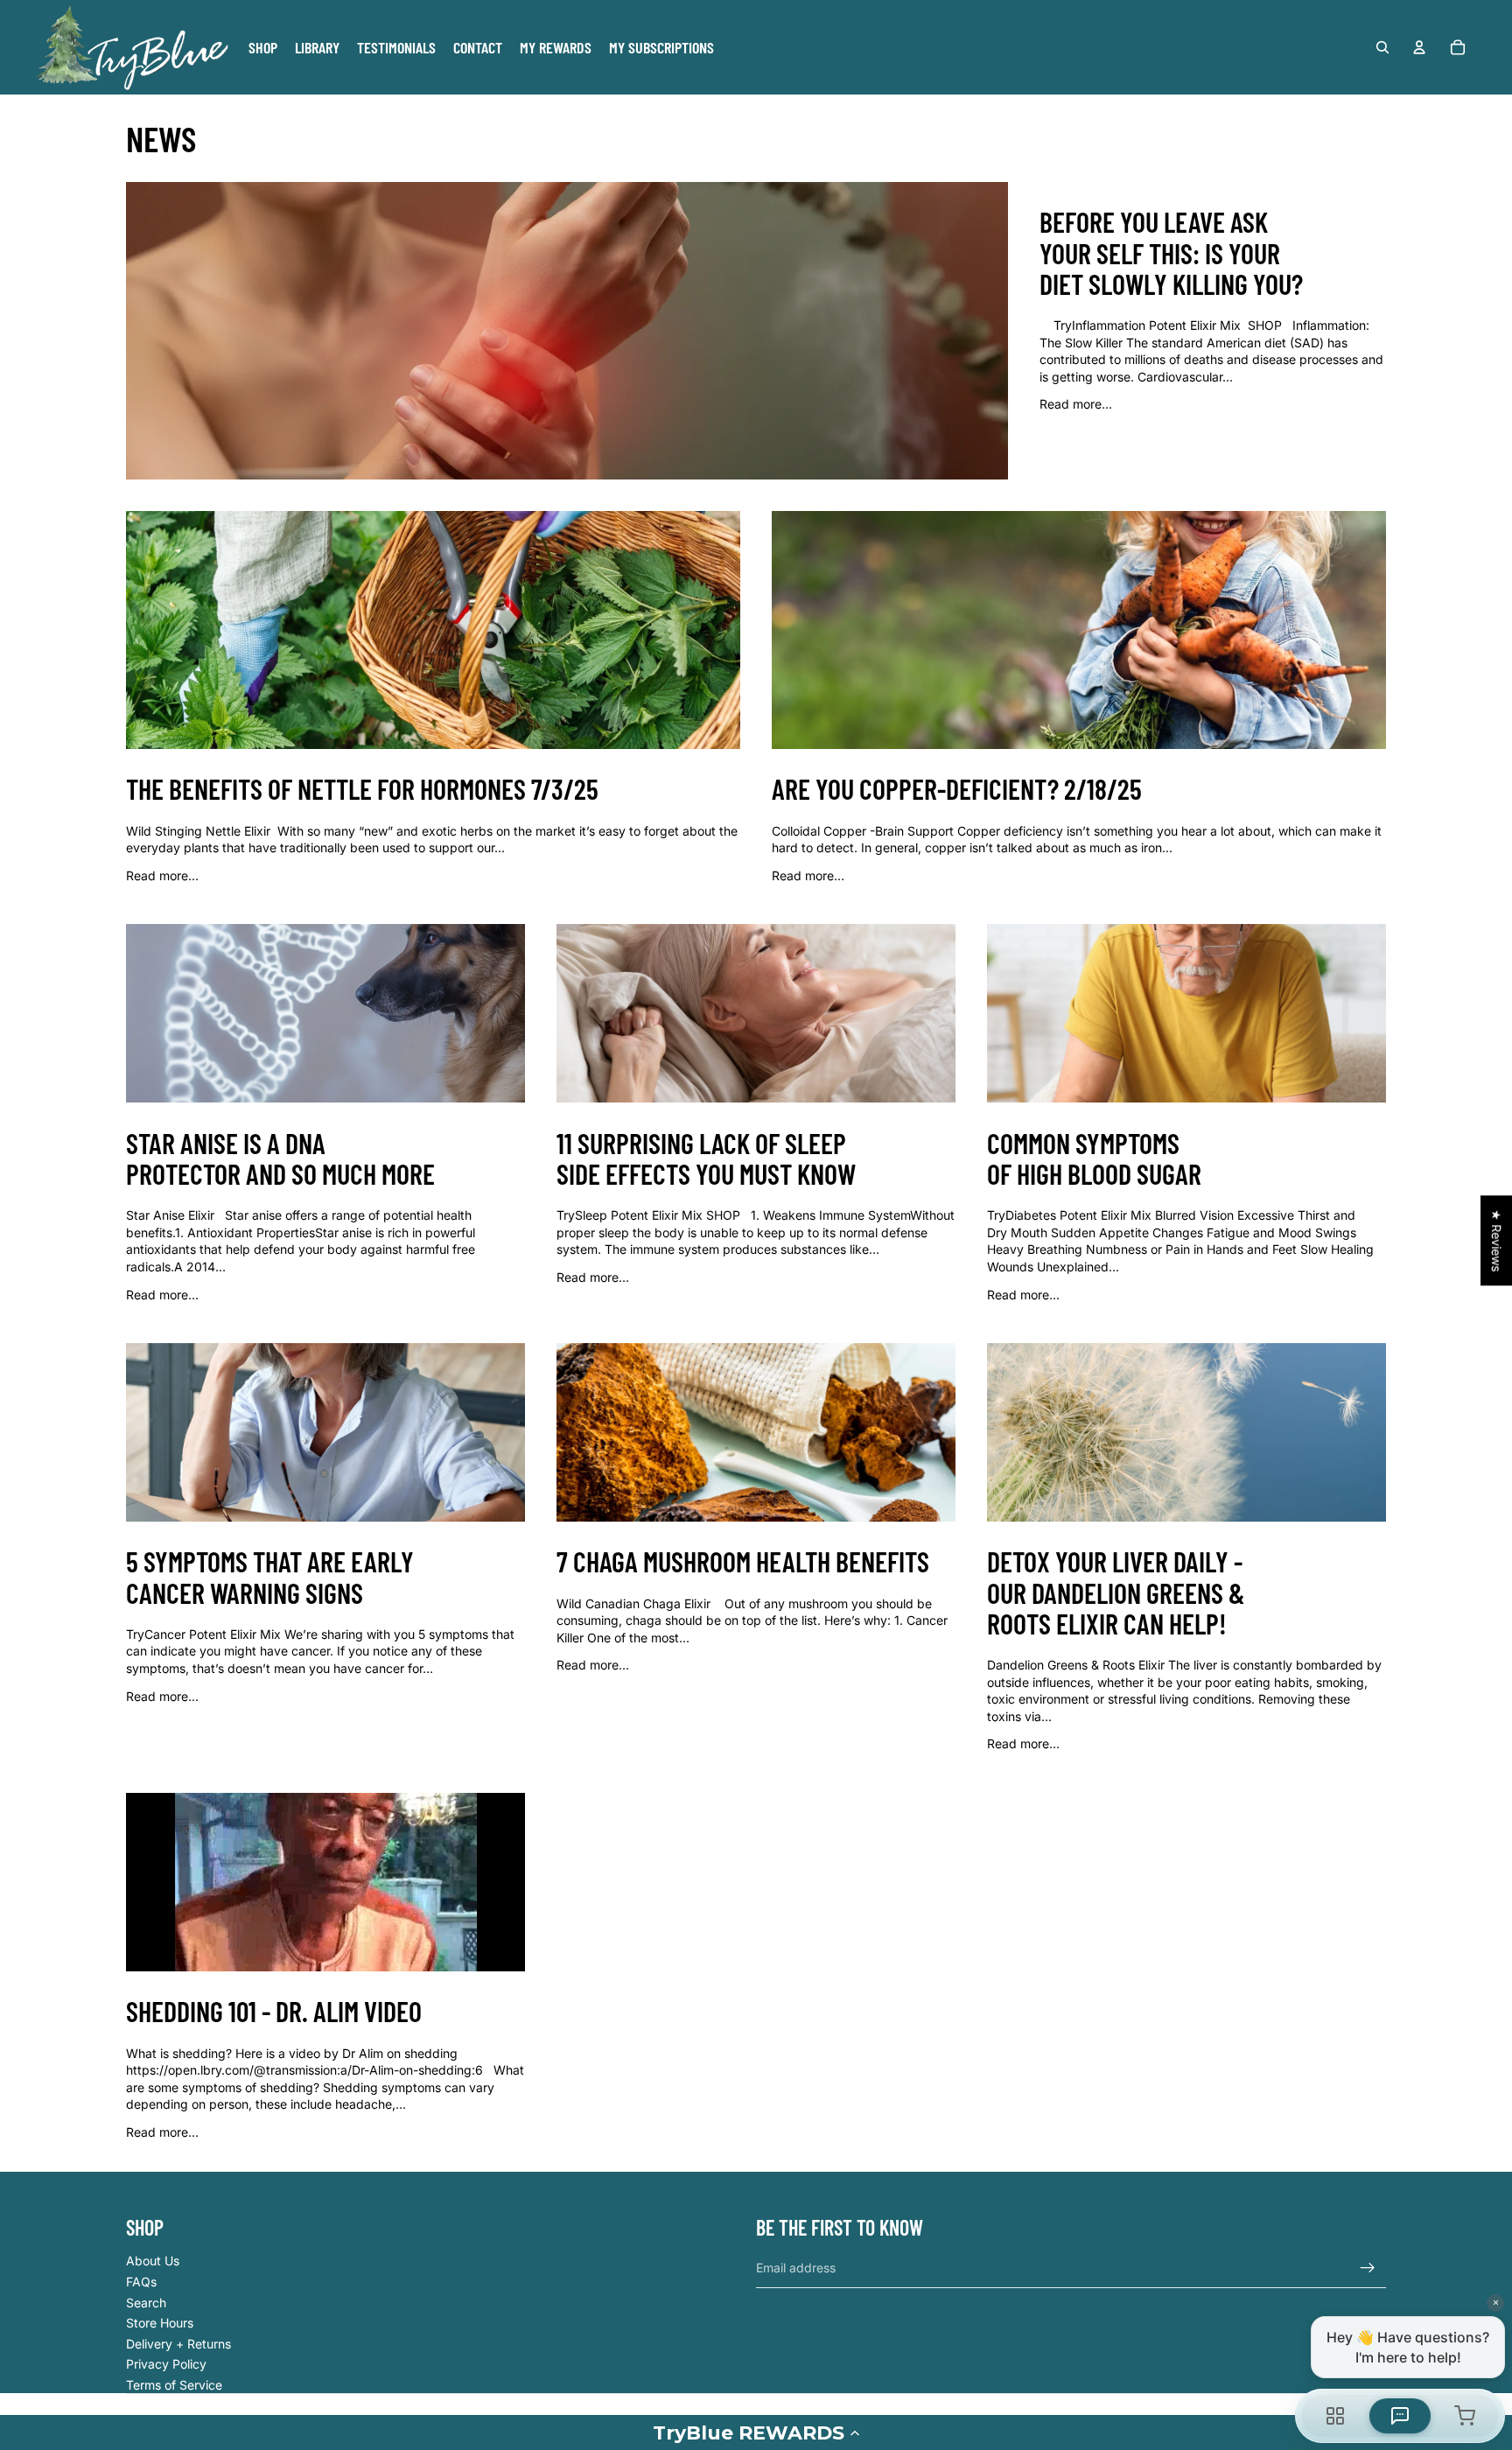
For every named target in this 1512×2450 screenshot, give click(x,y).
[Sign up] (1368, 2268)
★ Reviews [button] (1497, 1240)
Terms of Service (174, 2385)
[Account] (1419, 47)
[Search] (1382, 47)
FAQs (141, 2282)
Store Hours (160, 2323)
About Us (153, 2261)
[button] (756, 2432)
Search (146, 2303)
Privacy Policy (166, 2364)
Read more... (1076, 404)
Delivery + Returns (178, 2344)
